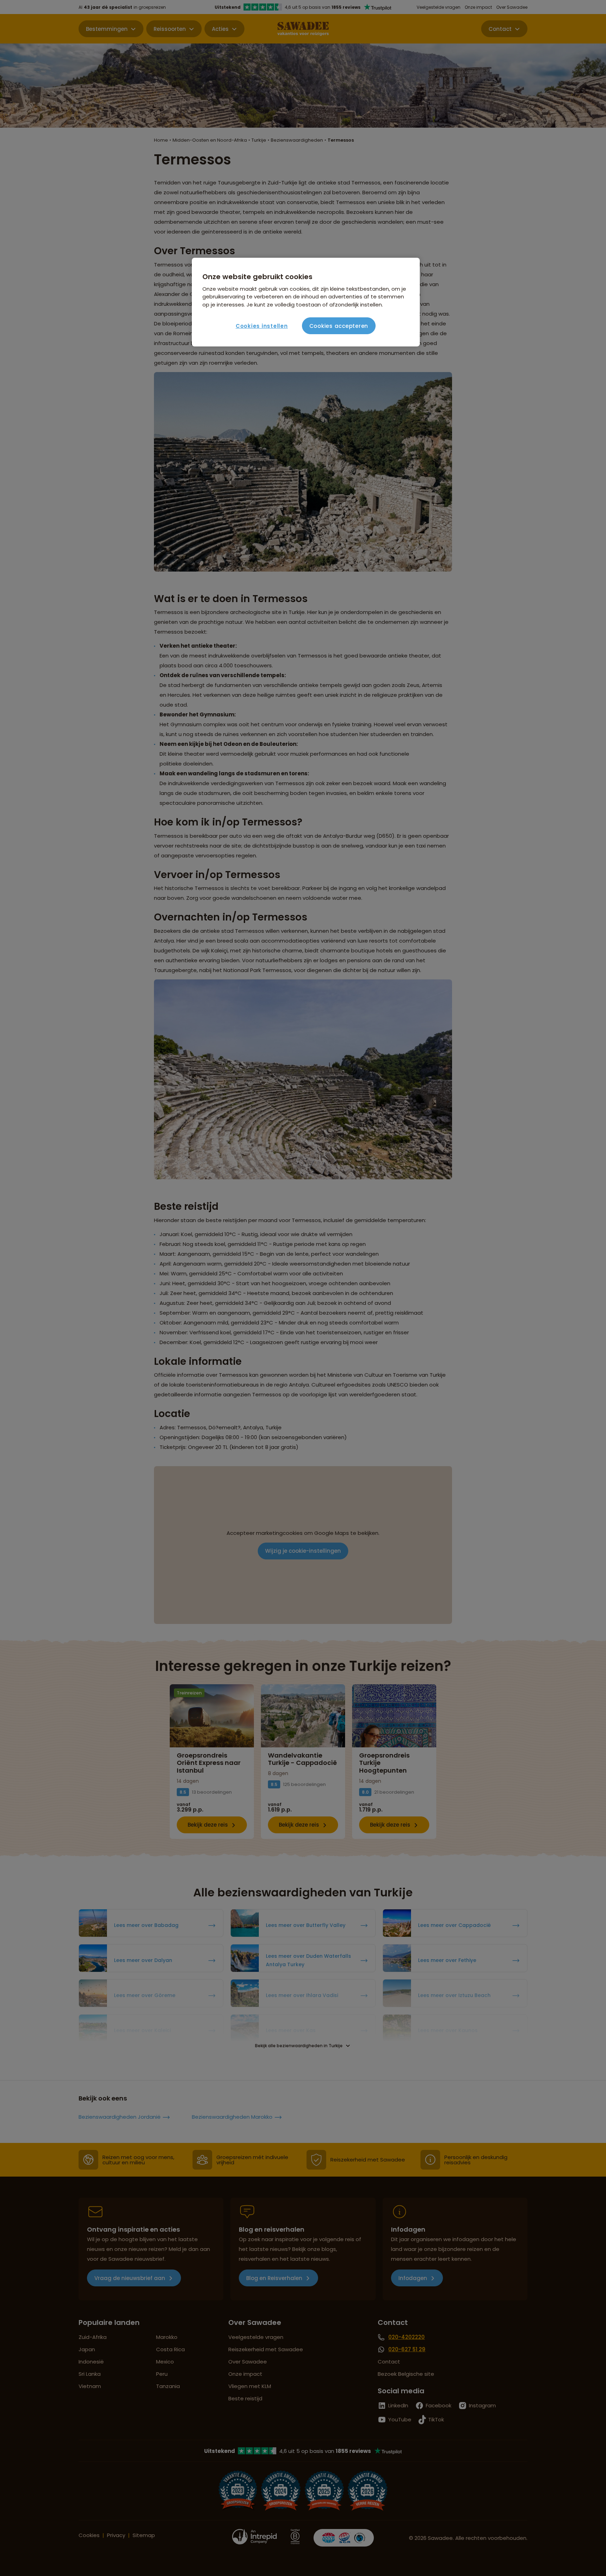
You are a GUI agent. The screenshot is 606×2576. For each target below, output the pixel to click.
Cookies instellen (262, 326)
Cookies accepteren (339, 326)
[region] (306, 302)
